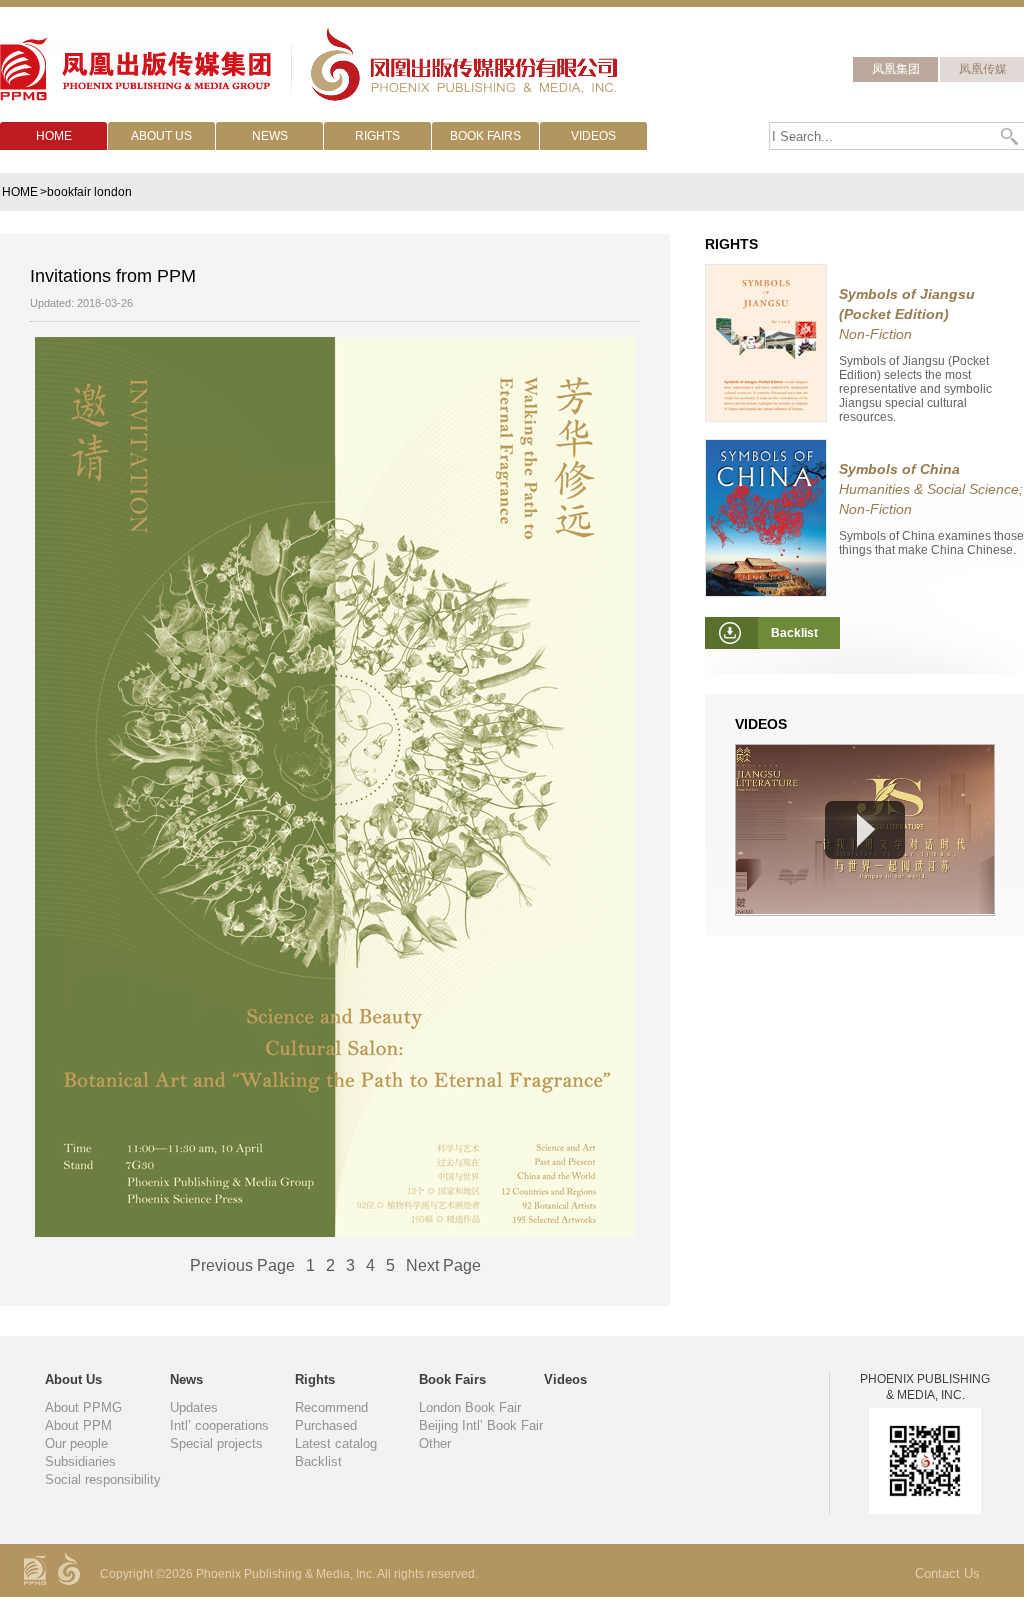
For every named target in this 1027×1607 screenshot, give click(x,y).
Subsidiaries (80, 1461)
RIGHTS (377, 136)
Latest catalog (336, 1443)
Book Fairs (452, 1379)
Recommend (331, 1407)
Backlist (318, 1461)
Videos (565, 1379)
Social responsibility (103, 1479)
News (186, 1379)
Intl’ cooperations (219, 1425)
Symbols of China (899, 469)
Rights (315, 1379)
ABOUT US (161, 136)
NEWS (270, 136)
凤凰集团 (896, 69)
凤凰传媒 (983, 69)
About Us (73, 1379)
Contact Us (947, 1573)
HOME (54, 136)
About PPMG (83, 1407)
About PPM (78, 1425)
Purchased (326, 1425)
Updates (194, 1407)
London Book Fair (470, 1407)
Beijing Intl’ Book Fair (481, 1425)
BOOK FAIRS (485, 136)
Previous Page (242, 1265)
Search (1011, 136)
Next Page (443, 1265)
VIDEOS (593, 136)
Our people (76, 1443)
